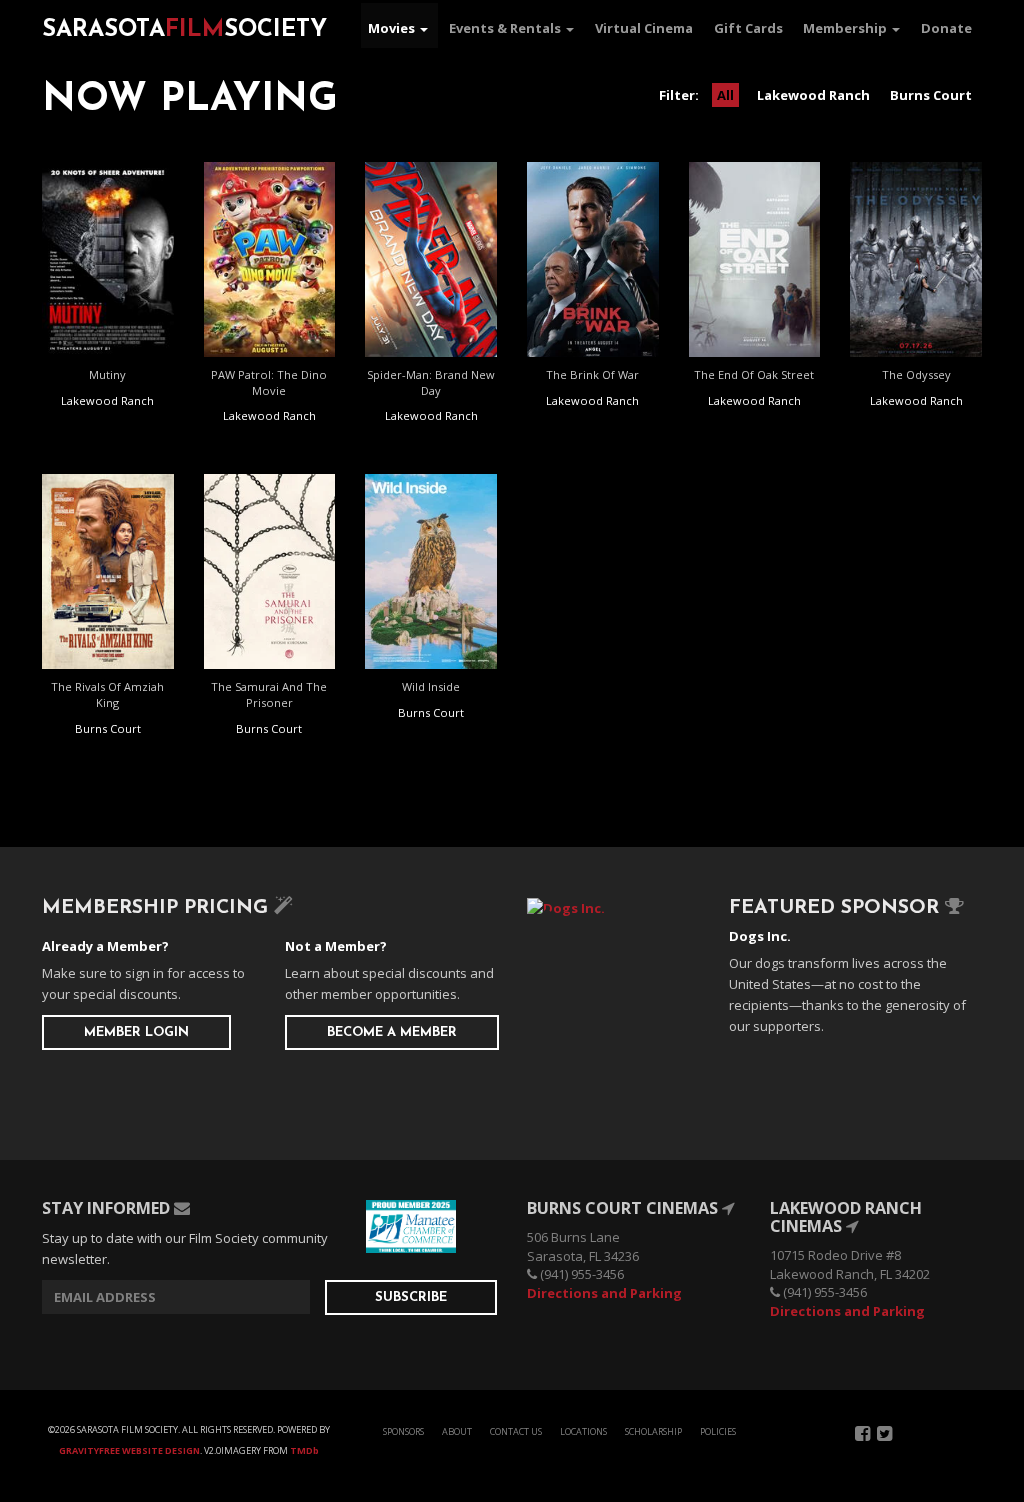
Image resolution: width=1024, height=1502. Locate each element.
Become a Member (392, 1032)
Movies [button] (393, 28)
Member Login (136, 1032)
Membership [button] (846, 28)
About (457, 1431)
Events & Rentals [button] (506, 28)
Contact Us (516, 1431)
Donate (946, 28)
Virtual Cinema (644, 28)
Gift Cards (748, 28)
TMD (304, 1450)
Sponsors (403, 1431)
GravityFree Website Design (129, 1450)
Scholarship (653, 1431)
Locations (583, 1431)
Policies (718, 1431)
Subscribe (411, 1297)
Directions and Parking (604, 1293)
